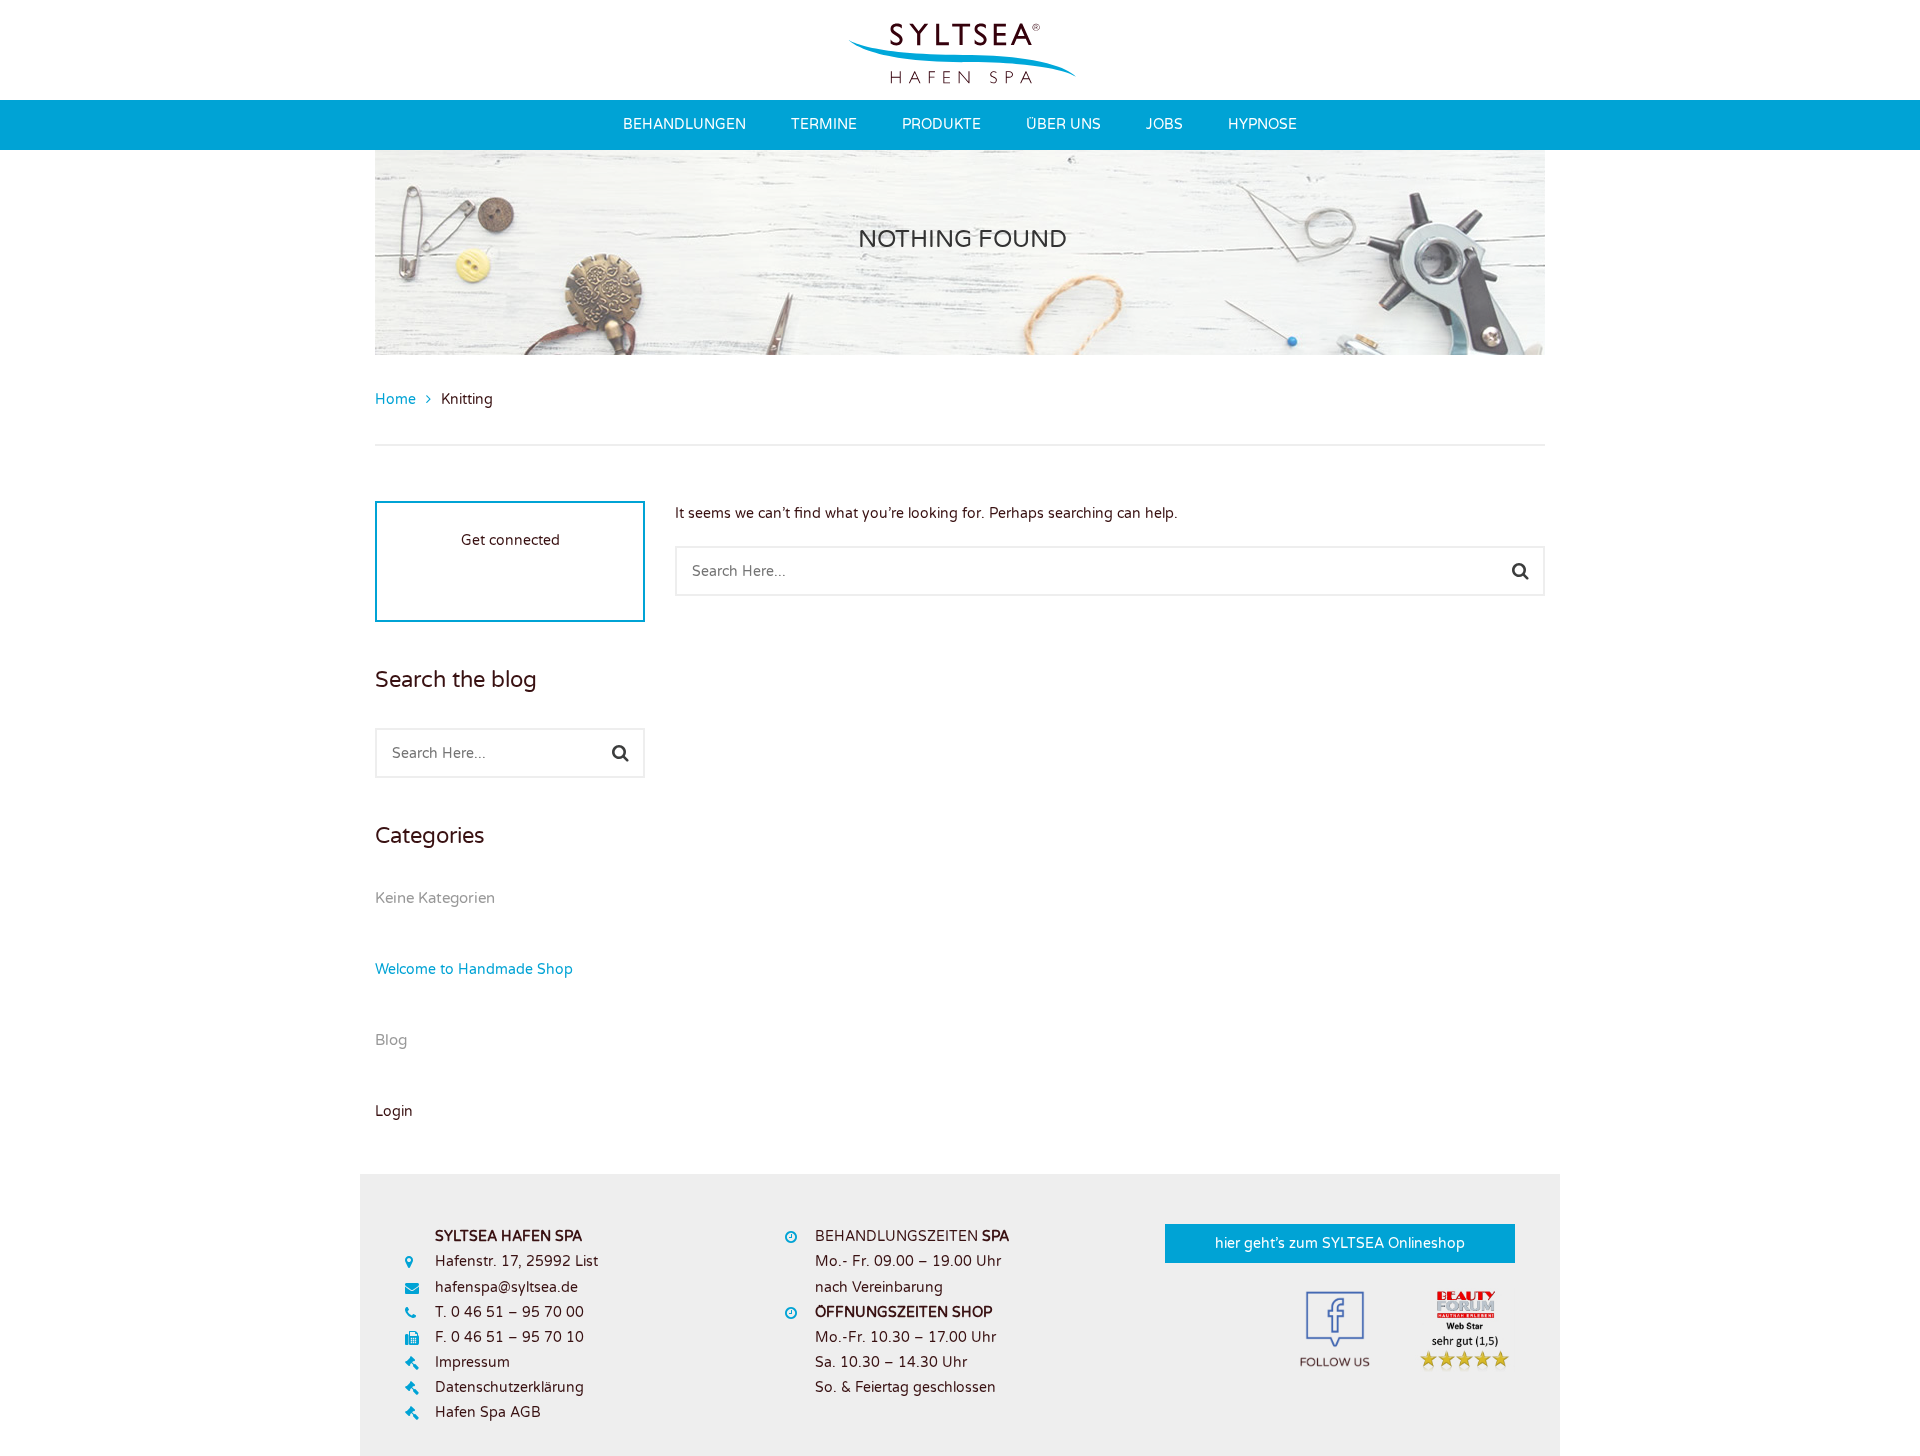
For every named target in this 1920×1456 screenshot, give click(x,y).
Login (394, 1111)
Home (395, 399)
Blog (391, 1040)
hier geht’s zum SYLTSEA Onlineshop (1340, 1243)
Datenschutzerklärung (509, 1387)
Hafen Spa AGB (488, 1412)
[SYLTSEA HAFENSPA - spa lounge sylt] (962, 49)
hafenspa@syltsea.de (506, 1287)
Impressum (472, 1362)
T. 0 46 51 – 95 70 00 (509, 1312)
